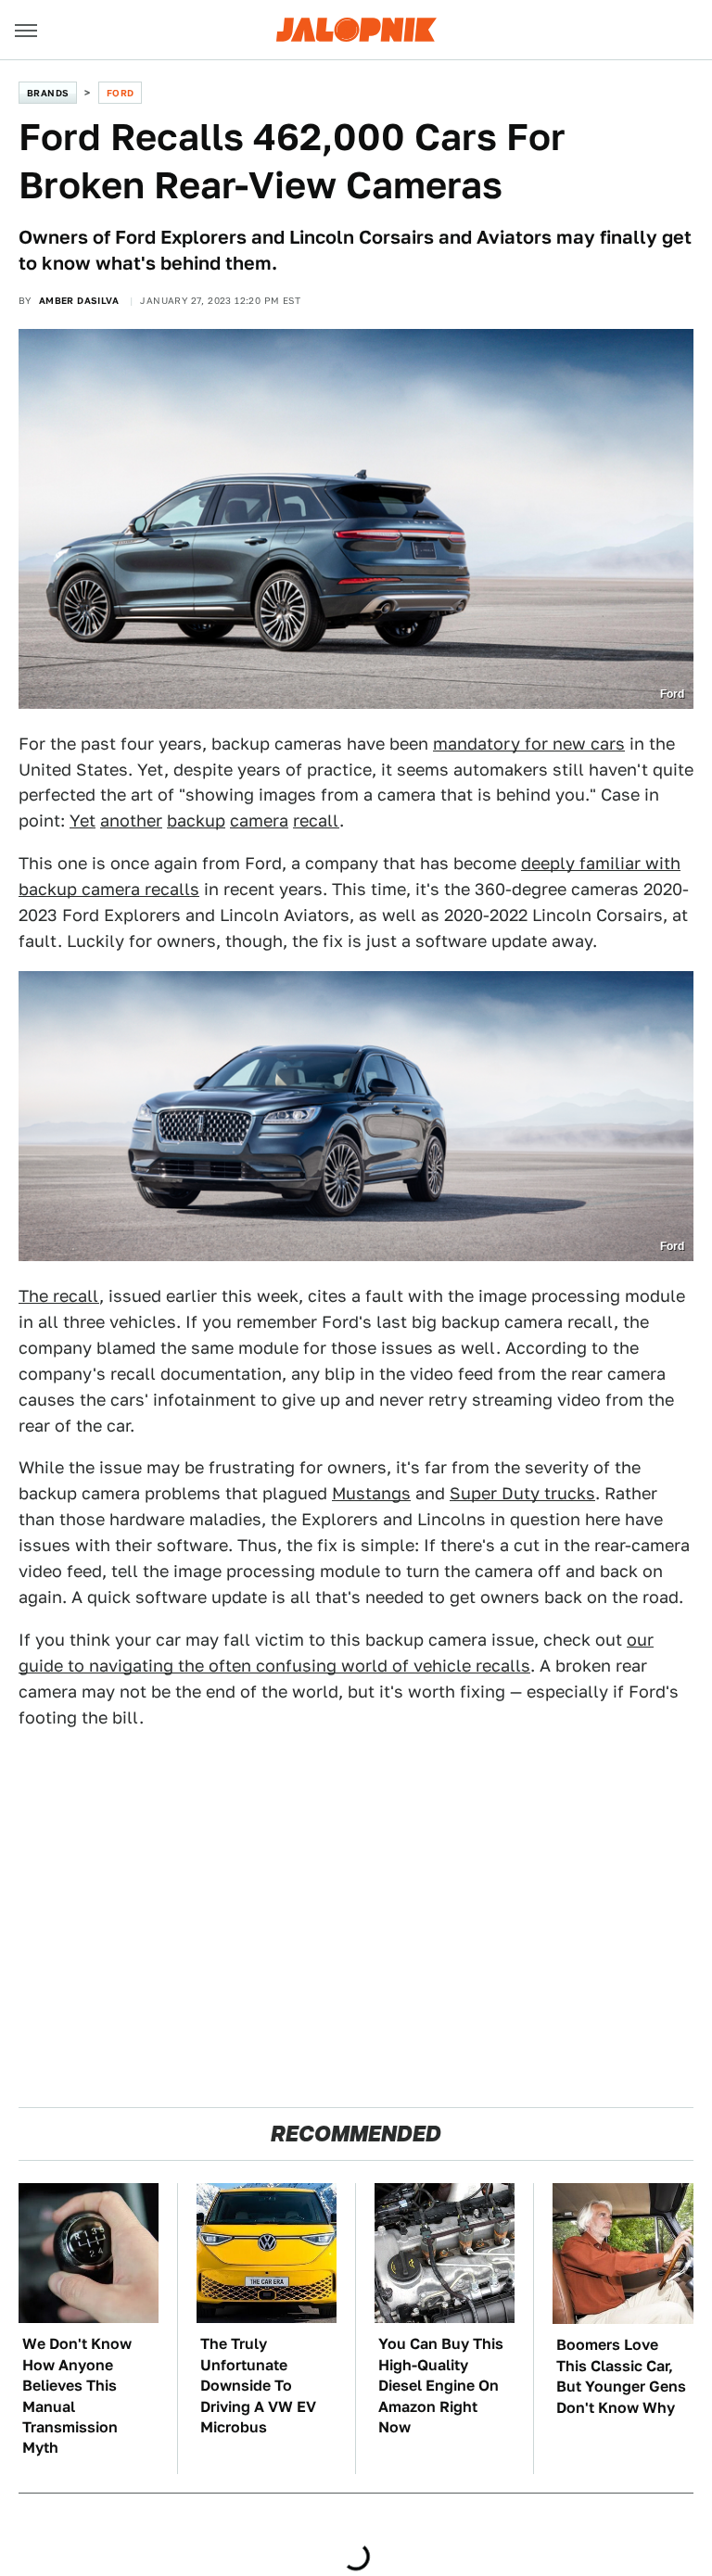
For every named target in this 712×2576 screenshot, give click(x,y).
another (131, 821)
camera (259, 821)
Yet (83, 821)
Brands (48, 93)
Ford (121, 93)
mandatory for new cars (529, 744)
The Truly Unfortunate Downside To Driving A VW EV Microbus (258, 2386)
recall (316, 821)
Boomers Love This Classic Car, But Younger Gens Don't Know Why (621, 2376)
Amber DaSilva (79, 300)
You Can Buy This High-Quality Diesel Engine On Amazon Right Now (441, 2386)
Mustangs (371, 1493)
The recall (59, 1296)
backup (196, 821)
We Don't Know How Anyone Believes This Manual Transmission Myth (77, 2396)
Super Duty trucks (522, 1493)
